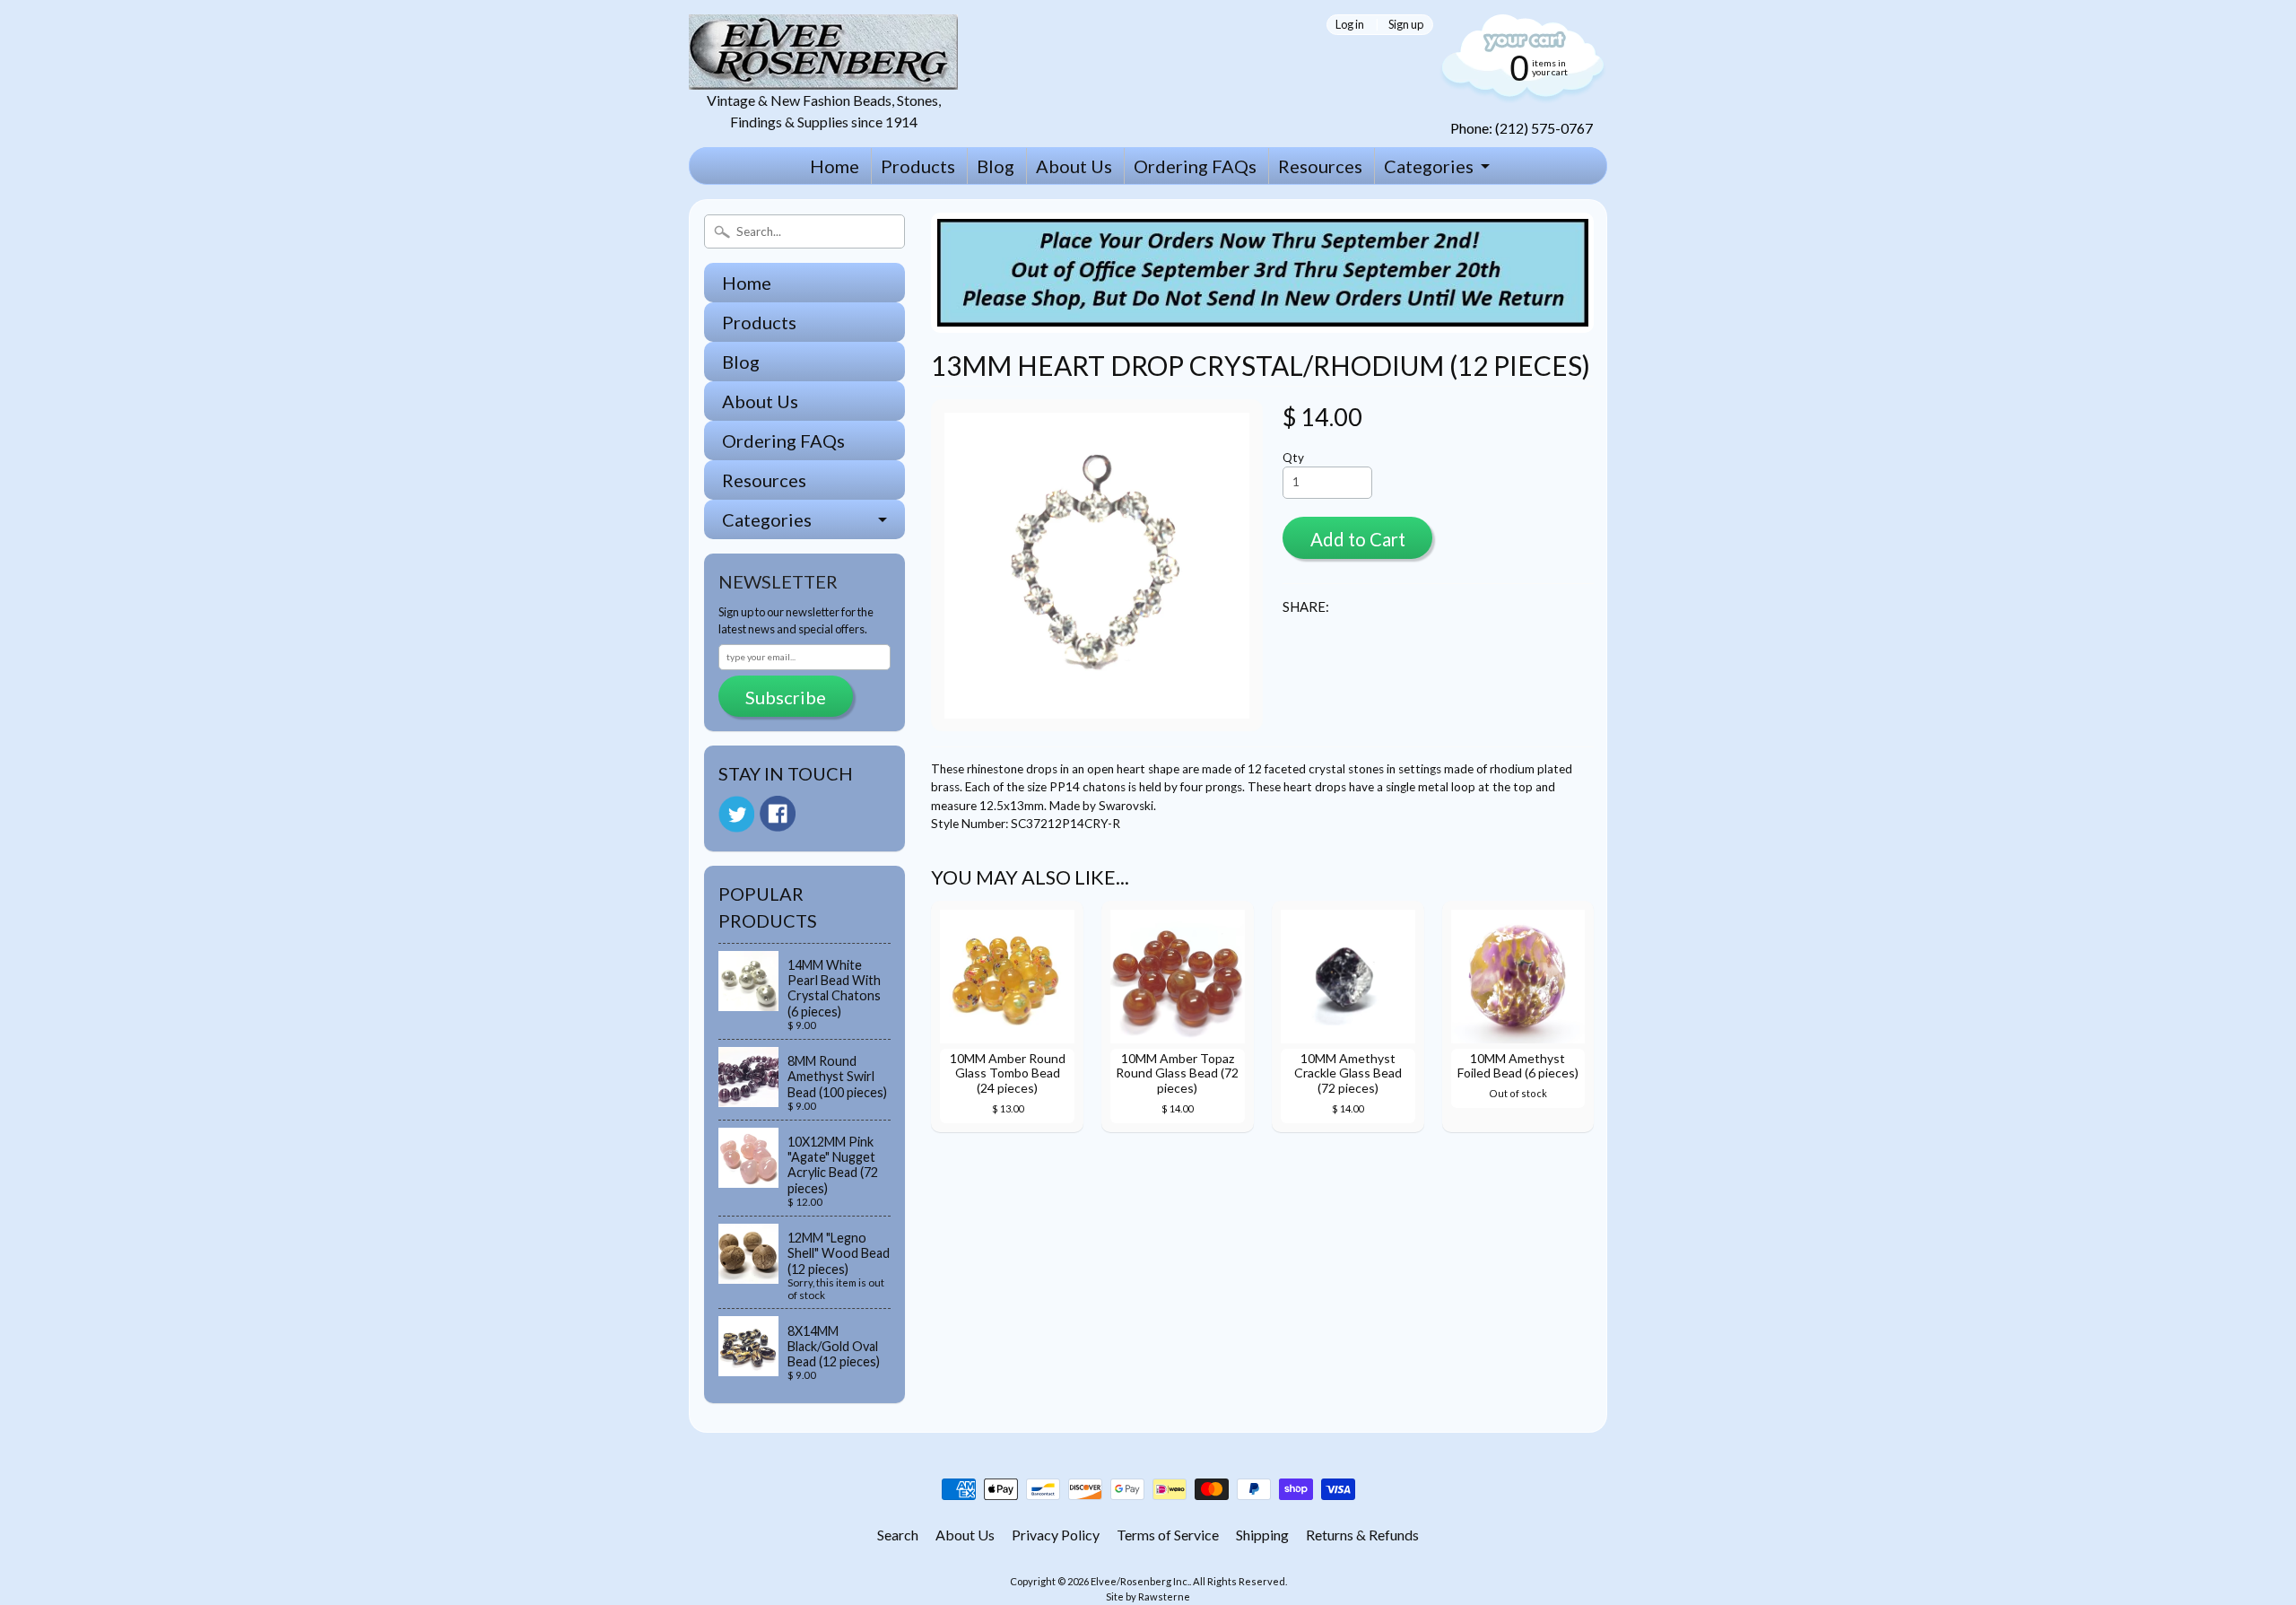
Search (898, 1535)
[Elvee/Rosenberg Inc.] (823, 79)
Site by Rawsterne (1148, 1596)
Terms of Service (1168, 1535)
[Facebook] (778, 814)
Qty (1293, 458)
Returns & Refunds (1362, 1535)
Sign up (1406, 25)
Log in (1350, 25)
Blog (996, 166)
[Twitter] (736, 814)
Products (918, 166)
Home (835, 166)
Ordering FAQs (1195, 166)
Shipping (1262, 1535)
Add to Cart (1358, 539)
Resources (1320, 166)
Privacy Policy (1056, 1535)
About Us (1074, 166)
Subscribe (786, 697)
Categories (1429, 166)
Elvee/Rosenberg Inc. (1140, 1581)
